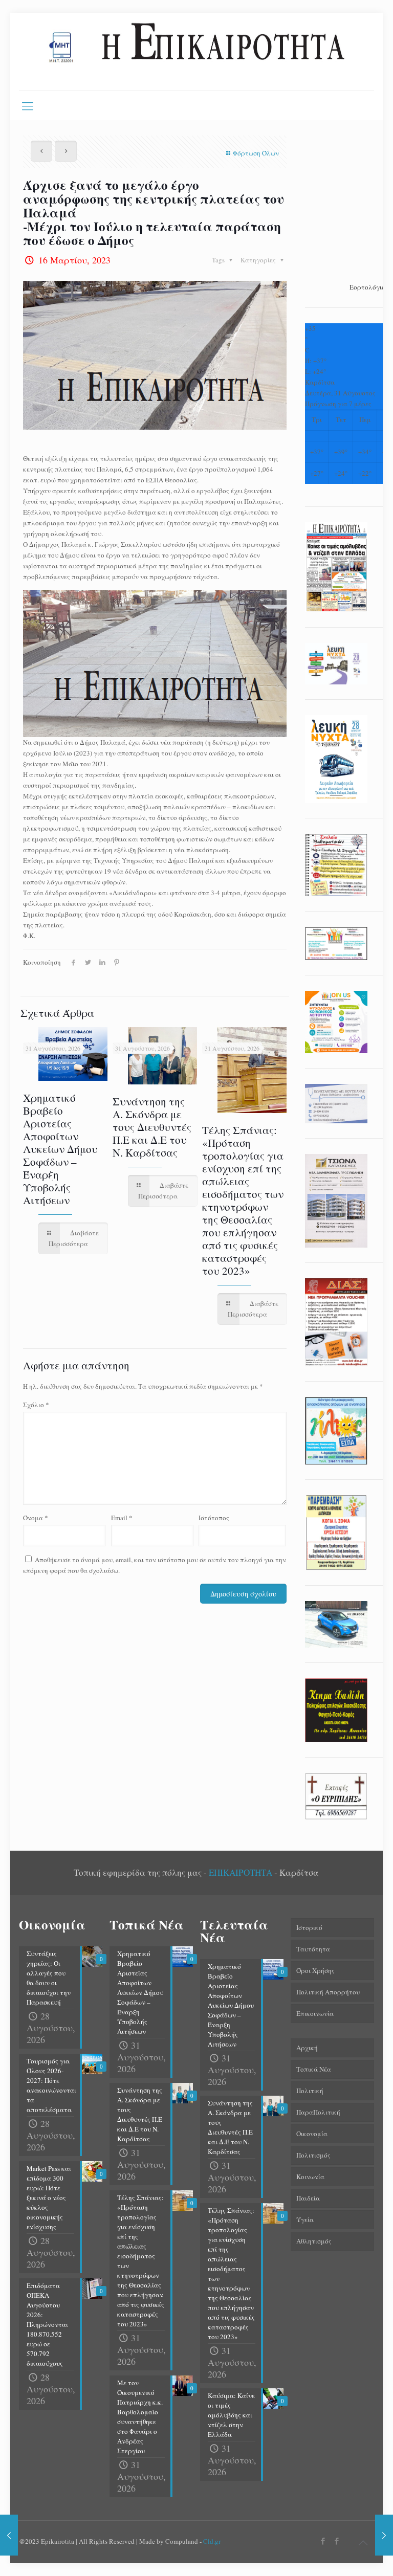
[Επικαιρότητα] (196, 52)
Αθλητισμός (314, 2241)
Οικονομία (312, 2134)
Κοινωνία (310, 2177)
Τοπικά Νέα (314, 2069)
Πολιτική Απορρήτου (328, 1992)
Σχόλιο (36, 1405)
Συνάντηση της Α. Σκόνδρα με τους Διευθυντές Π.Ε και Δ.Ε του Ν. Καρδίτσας (152, 1127)
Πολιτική (310, 2091)
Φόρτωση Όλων (256, 153)
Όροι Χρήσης (315, 1970)
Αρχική (307, 2048)
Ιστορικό (309, 1927)
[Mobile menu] (28, 105)
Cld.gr (212, 2541)
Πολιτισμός (313, 2155)
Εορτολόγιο (367, 287)
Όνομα (36, 1518)
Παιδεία (308, 2198)
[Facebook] (323, 2541)
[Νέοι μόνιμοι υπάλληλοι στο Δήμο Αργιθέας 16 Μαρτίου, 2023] (384, 2535)
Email (122, 1518)
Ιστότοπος (214, 1518)
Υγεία (305, 2219)
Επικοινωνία (315, 2013)
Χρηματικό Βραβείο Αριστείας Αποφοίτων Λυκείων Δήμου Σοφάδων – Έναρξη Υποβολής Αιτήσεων (60, 1149)
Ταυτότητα (313, 1949)
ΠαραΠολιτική (318, 2112)
